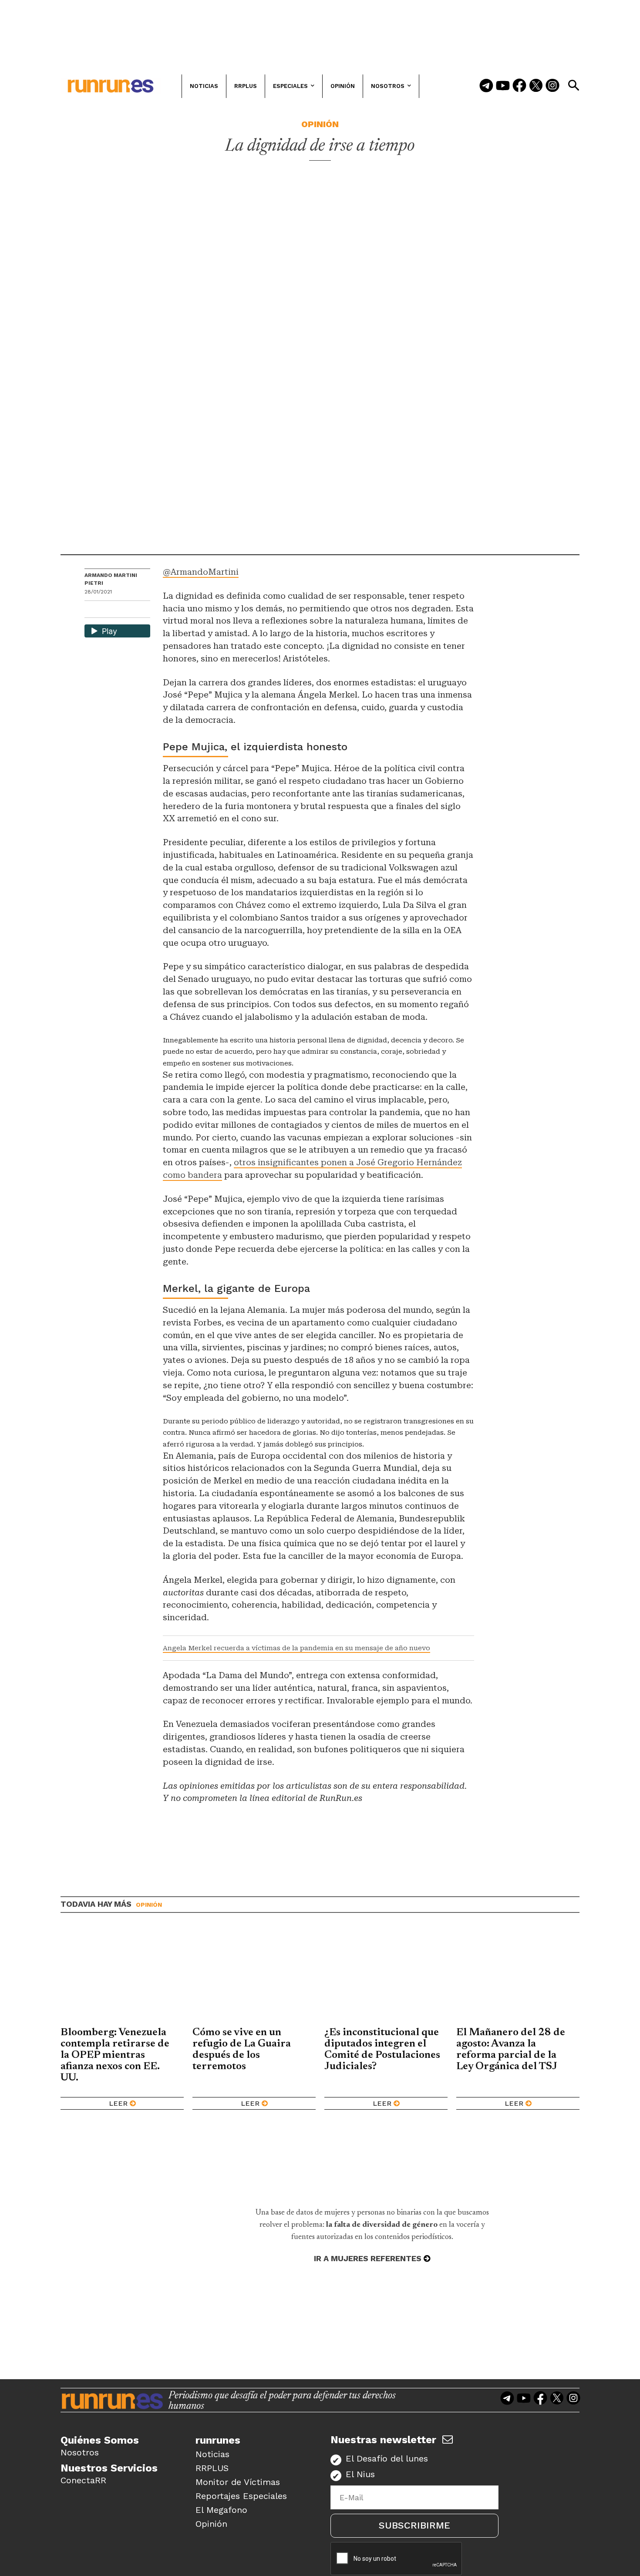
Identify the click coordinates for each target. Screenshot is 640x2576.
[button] (573, 85)
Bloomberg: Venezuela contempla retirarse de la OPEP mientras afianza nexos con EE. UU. (115, 2055)
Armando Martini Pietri (111, 579)
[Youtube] (503, 86)
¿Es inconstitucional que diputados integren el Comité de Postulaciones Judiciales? (382, 2050)
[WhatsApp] (107, 610)
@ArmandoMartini (201, 572)
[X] (136, 610)
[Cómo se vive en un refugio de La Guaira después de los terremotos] (254, 1976)
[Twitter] (536, 86)
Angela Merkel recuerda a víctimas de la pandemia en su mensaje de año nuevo (296, 1648)
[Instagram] (552, 86)
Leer (118, 2103)
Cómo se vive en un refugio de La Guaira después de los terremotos (242, 2050)
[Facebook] (519, 86)
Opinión (320, 124)
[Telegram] (486, 86)
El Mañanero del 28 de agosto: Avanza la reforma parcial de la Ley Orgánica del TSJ (511, 2050)
